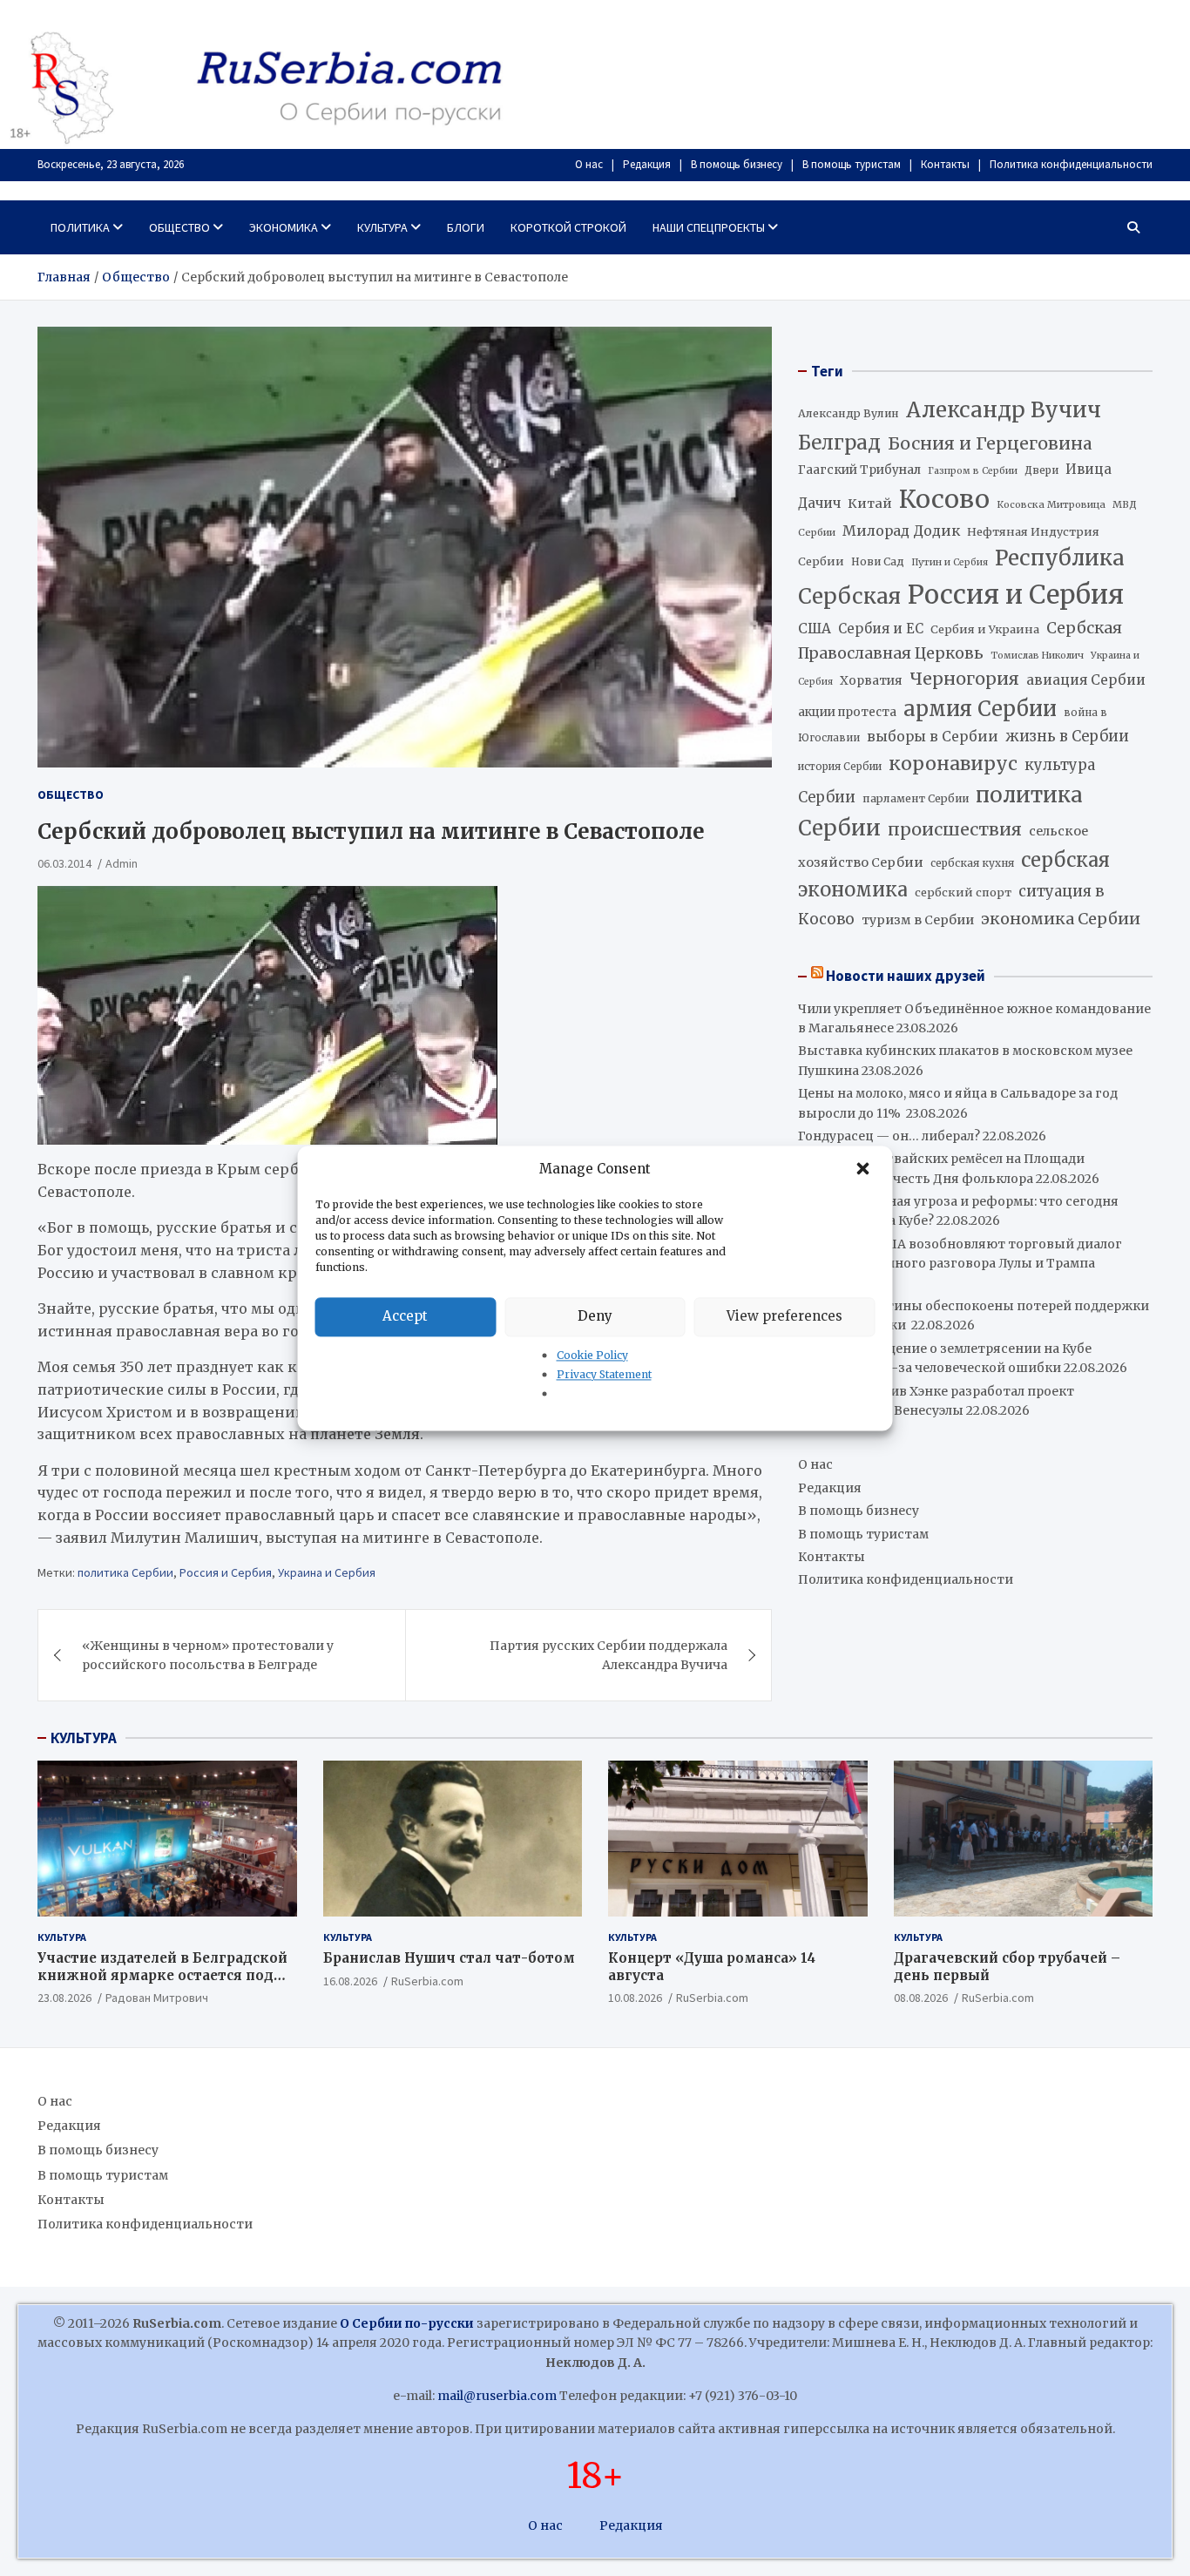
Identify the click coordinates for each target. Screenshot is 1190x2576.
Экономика (284, 227)
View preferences (784, 1316)
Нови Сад (878, 561)
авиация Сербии (1086, 680)
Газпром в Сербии (973, 471)
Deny (595, 1316)
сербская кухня (972, 863)
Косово (944, 499)
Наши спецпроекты (709, 227)
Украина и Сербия (327, 1572)
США (815, 629)
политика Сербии (125, 1572)
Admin (122, 863)
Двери (1041, 470)
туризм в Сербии (918, 920)
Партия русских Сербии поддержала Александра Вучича (609, 1655)
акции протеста (847, 712)
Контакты (945, 164)
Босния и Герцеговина (990, 443)
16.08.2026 (350, 1981)
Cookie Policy (592, 1355)
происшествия (955, 829)
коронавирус (953, 764)
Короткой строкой (568, 227)
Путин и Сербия (950, 562)
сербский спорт (963, 892)
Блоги (466, 227)
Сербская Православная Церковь (960, 640)
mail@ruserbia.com (497, 2396)
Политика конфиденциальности (1071, 164)
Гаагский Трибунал (859, 470)
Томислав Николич (1037, 656)
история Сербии (840, 767)
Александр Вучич (1004, 410)
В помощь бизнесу (737, 164)
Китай (870, 504)
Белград (839, 443)
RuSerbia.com (427, 1981)
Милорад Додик (901, 531)
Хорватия (871, 681)
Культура (382, 227)
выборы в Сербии (933, 737)
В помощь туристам (852, 164)
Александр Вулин (849, 413)
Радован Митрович (157, 1998)
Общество (179, 227)
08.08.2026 (921, 1998)
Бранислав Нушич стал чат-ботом (449, 1958)
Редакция (647, 164)
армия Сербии (980, 709)
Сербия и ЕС (881, 629)
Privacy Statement (604, 1374)
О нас (589, 164)
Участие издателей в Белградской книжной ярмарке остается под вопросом (162, 1975)
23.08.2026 (64, 1998)
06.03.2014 (64, 863)
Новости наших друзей (906, 976)
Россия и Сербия (226, 1572)
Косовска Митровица (1051, 504)
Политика (80, 227)
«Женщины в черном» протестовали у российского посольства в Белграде (208, 1655)
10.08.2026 (635, 1998)
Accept (405, 1316)
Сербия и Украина (985, 629)
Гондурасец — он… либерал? (889, 1136)
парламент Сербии (916, 798)
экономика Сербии (1061, 919)
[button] (865, 1169)
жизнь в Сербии (1067, 737)
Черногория (964, 679)
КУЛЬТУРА (84, 1738)
